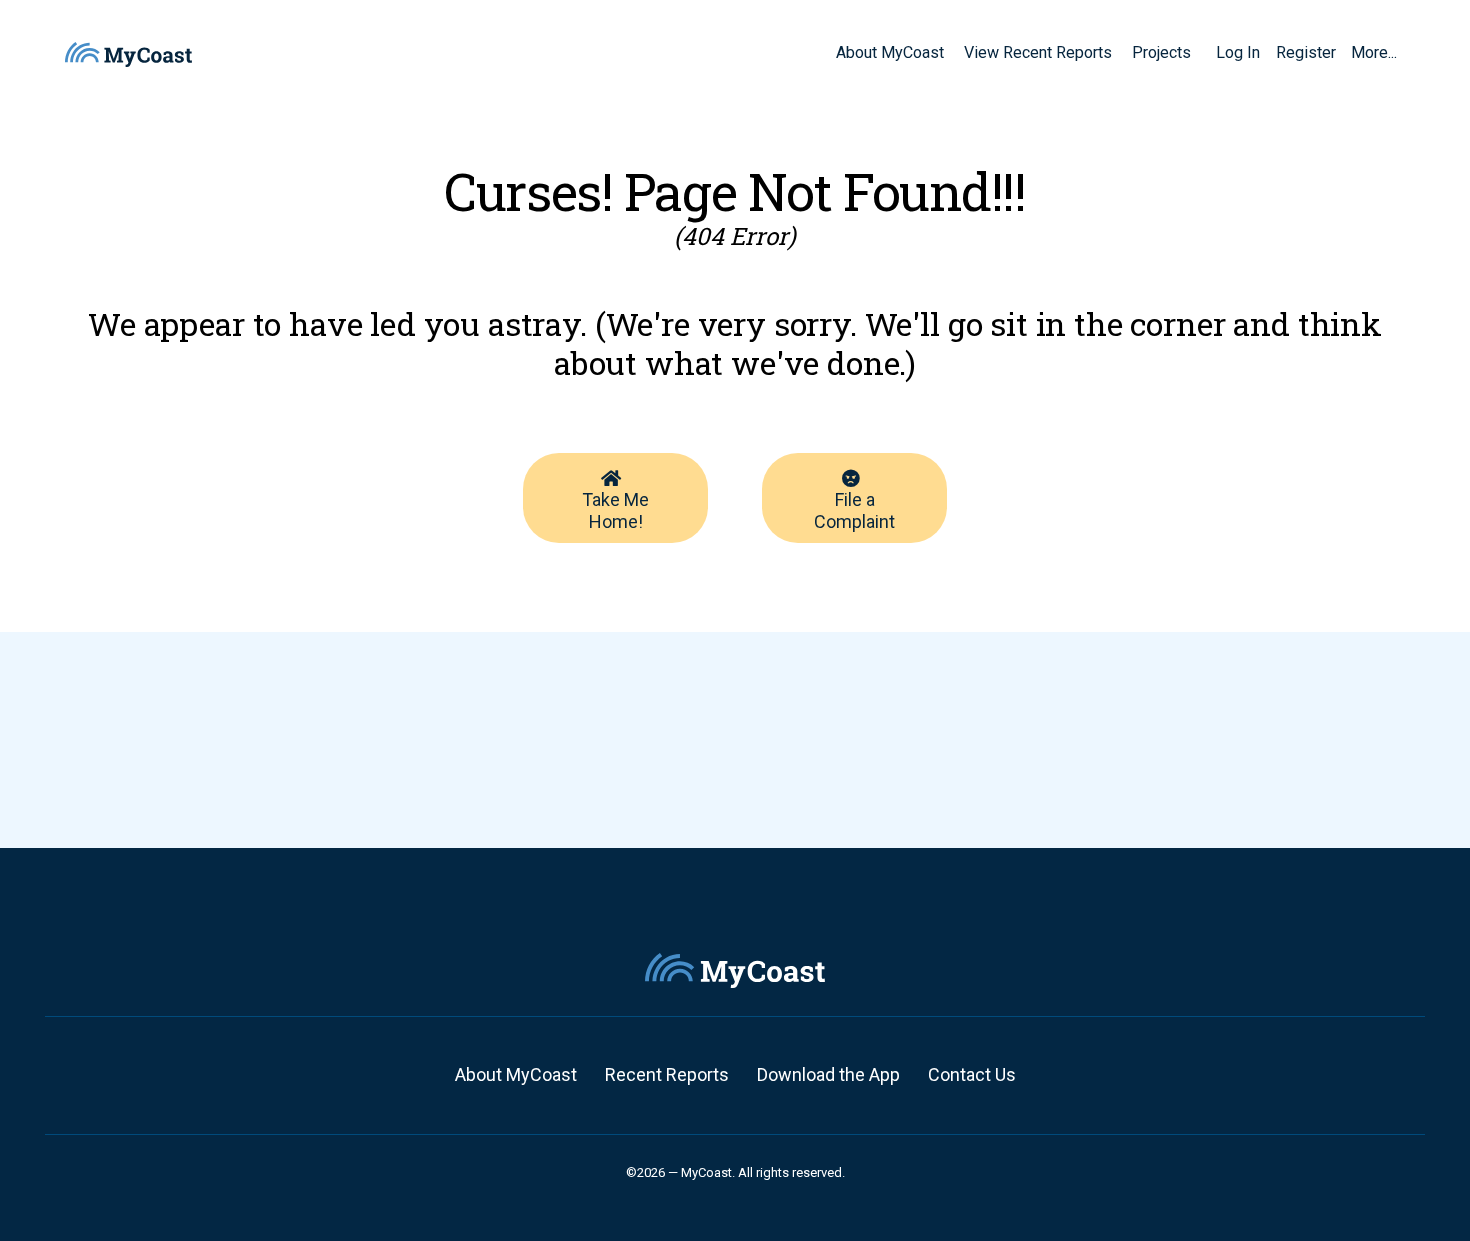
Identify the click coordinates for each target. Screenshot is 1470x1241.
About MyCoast (516, 1074)
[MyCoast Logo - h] (128, 54)
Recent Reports (667, 1074)
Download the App (828, 1074)
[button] (1198, 52)
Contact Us (972, 1074)
